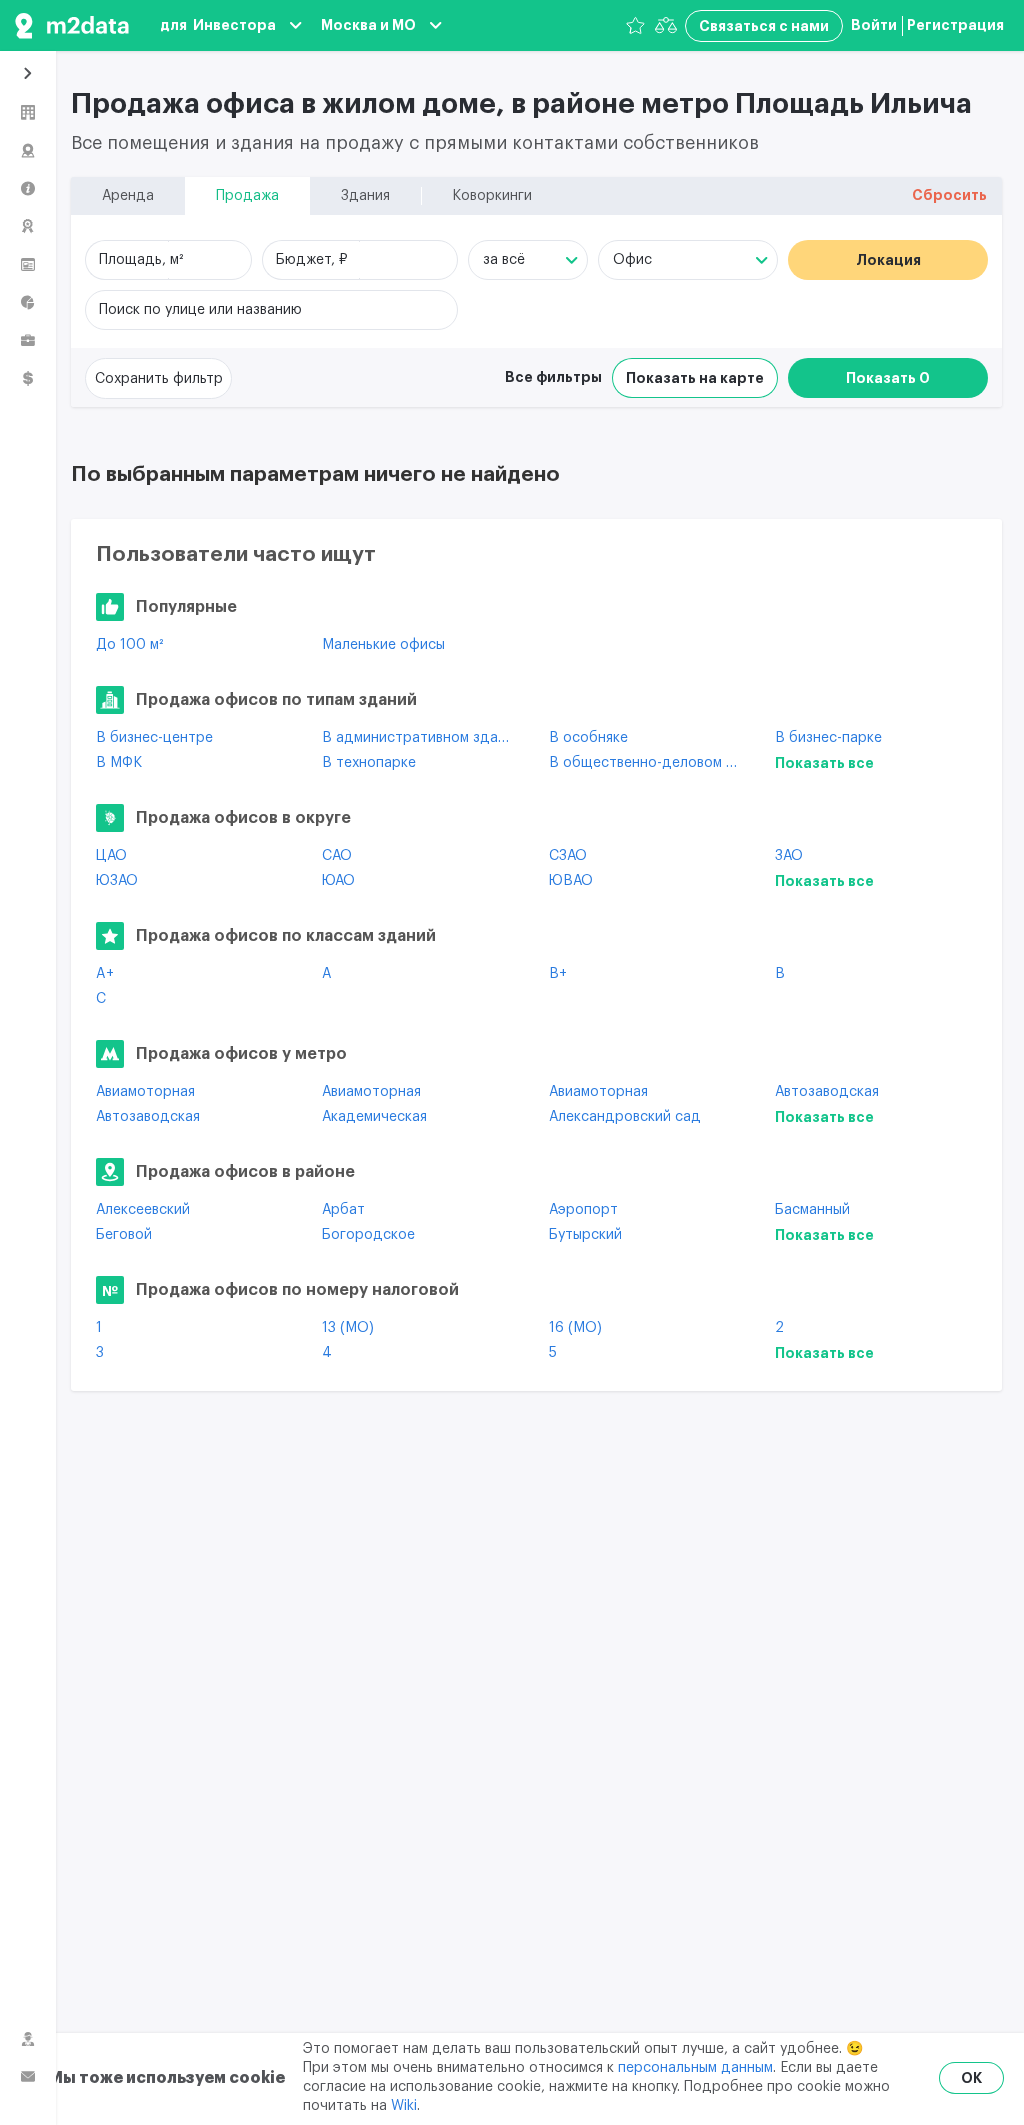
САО (337, 856)
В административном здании (420, 738)
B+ (558, 974)
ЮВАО (571, 881)
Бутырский (585, 1235)
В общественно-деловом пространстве (647, 763)
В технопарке (369, 763)
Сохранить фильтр (159, 379)
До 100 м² (129, 645)
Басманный (812, 1210)
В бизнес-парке (828, 738)
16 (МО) (575, 1328)
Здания (365, 196)
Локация (888, 260)
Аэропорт (583, 1210)
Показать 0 (888, 378)
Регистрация (955, 25)
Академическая (374, 1117)
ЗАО (789, 856)
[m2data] (72, 25)
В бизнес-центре (154, 738)
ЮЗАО (117, 881)
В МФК (119, 763)
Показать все (824, 763)
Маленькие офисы (383, 645)
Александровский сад (625, 1117)
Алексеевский (143, 1210)
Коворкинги (492, 196)
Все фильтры (553, 377)
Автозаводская (827, 1092)
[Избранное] (635, 25)
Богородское (368, 1235)
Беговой (124, 1235)
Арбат (343, 1210)
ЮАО (338, 881)
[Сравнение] (666, 25)
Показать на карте (695, 378)
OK (971, 2078)
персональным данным (695, 2068)
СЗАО (568, 856)
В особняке (588, 738)
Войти (874, 25)
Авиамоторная (145, 1092)
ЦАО (111, 856)
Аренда (128, 196)
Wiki (404, 2106)
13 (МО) (348, 1328)
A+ (105, 974)
